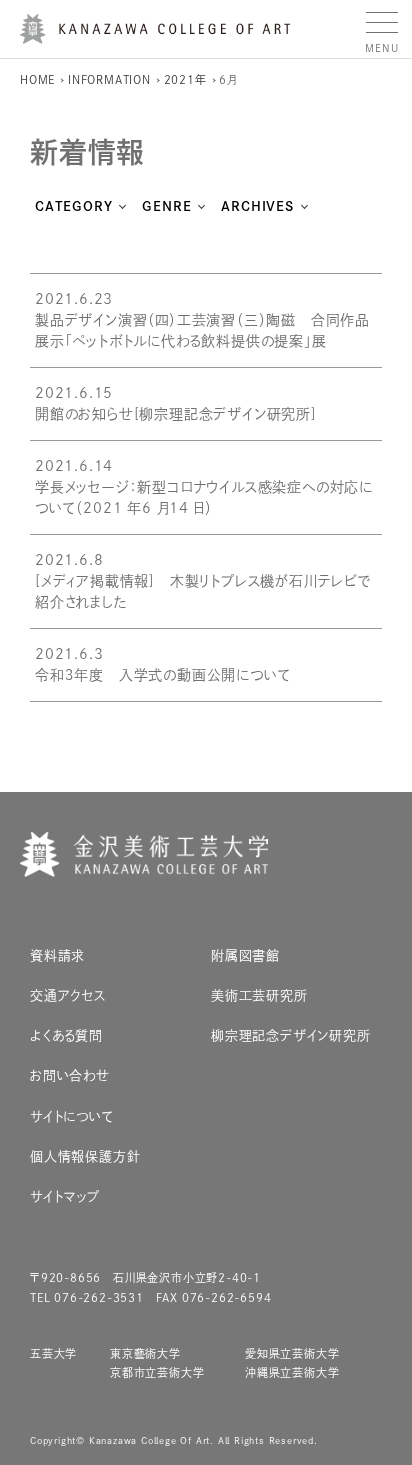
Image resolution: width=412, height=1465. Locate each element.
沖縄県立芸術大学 (292, 1372)
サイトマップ (65, 1196)
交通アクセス (68, 995)
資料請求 (57, 955)
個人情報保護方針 (85, 1156)
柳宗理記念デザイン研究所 (291, 1035)
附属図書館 (245, 955)
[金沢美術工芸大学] (155, 36)
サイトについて (72, 1116)
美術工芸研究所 (259, 995)
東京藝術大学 (145, 1353)
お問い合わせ (70, 1075)
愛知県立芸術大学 (292, 1353)
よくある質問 (66, 1035)
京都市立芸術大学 (157, 1372)
